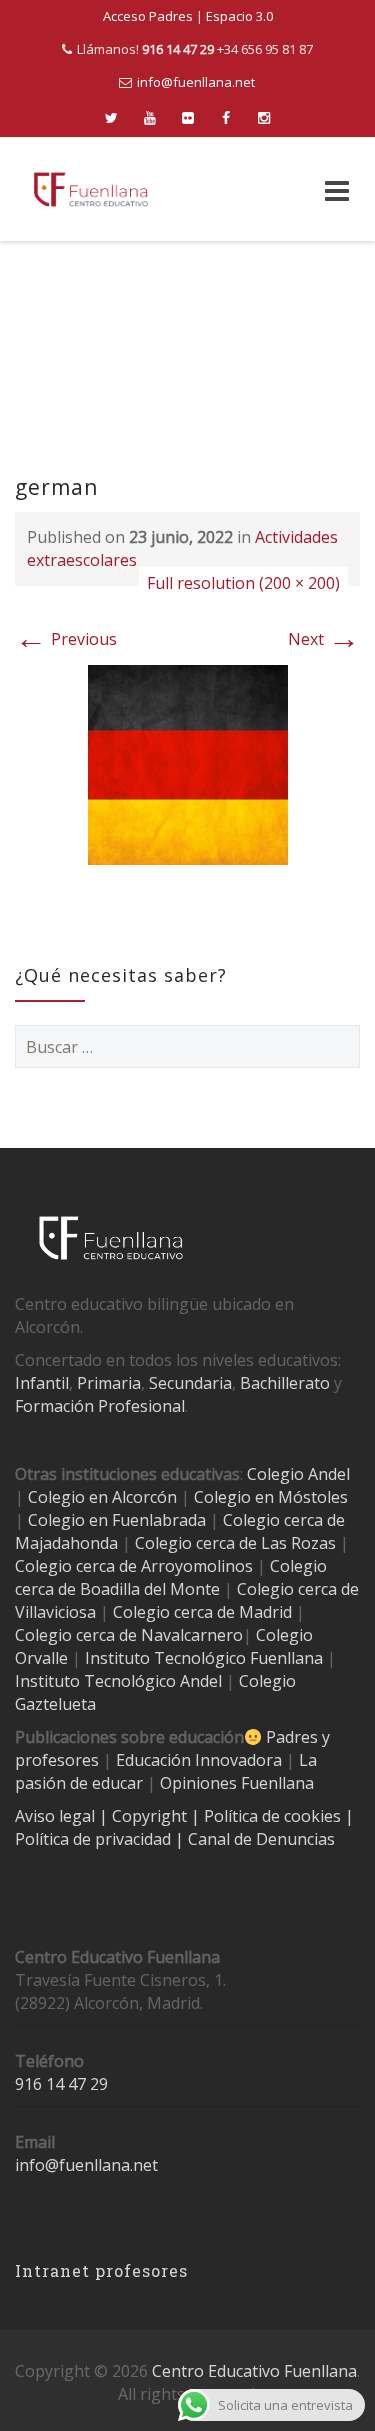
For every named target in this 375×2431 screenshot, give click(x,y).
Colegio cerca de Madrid (202, 1612)
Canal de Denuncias (259, 1839)
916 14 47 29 (61, 2084)
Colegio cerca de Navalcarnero (129, 1635)
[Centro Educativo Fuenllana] (91, 189)
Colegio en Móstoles (271, 1497)
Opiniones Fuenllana (237, 1783)
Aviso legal (57, 1816)
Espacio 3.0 (239, 16)
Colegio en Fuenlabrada (117, 1520)
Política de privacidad (95, 1839)
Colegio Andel (298, 1474)
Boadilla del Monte (150, 1589)
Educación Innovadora (199, 1760)
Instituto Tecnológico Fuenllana (204, 1658)
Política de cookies (274, 1816)
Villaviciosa (55, 1612)
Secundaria (190, 1383)
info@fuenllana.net (196, 82)
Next (324, 639)
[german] (188, 763)
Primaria (109, 1383)
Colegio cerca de (76, 1566)
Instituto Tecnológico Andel (118, 1681)
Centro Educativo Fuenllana (254, 2371)
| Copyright (145, 1816)
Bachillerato (285, 1383)
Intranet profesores (101, 2270)
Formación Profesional (100, 1406)
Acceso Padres (148, 16)
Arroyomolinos (197, 1566)
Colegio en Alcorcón (102, 1497)
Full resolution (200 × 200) (243, 583)
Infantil (42, 1383)
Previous (66, 639)
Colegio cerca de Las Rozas (235, 1543)
